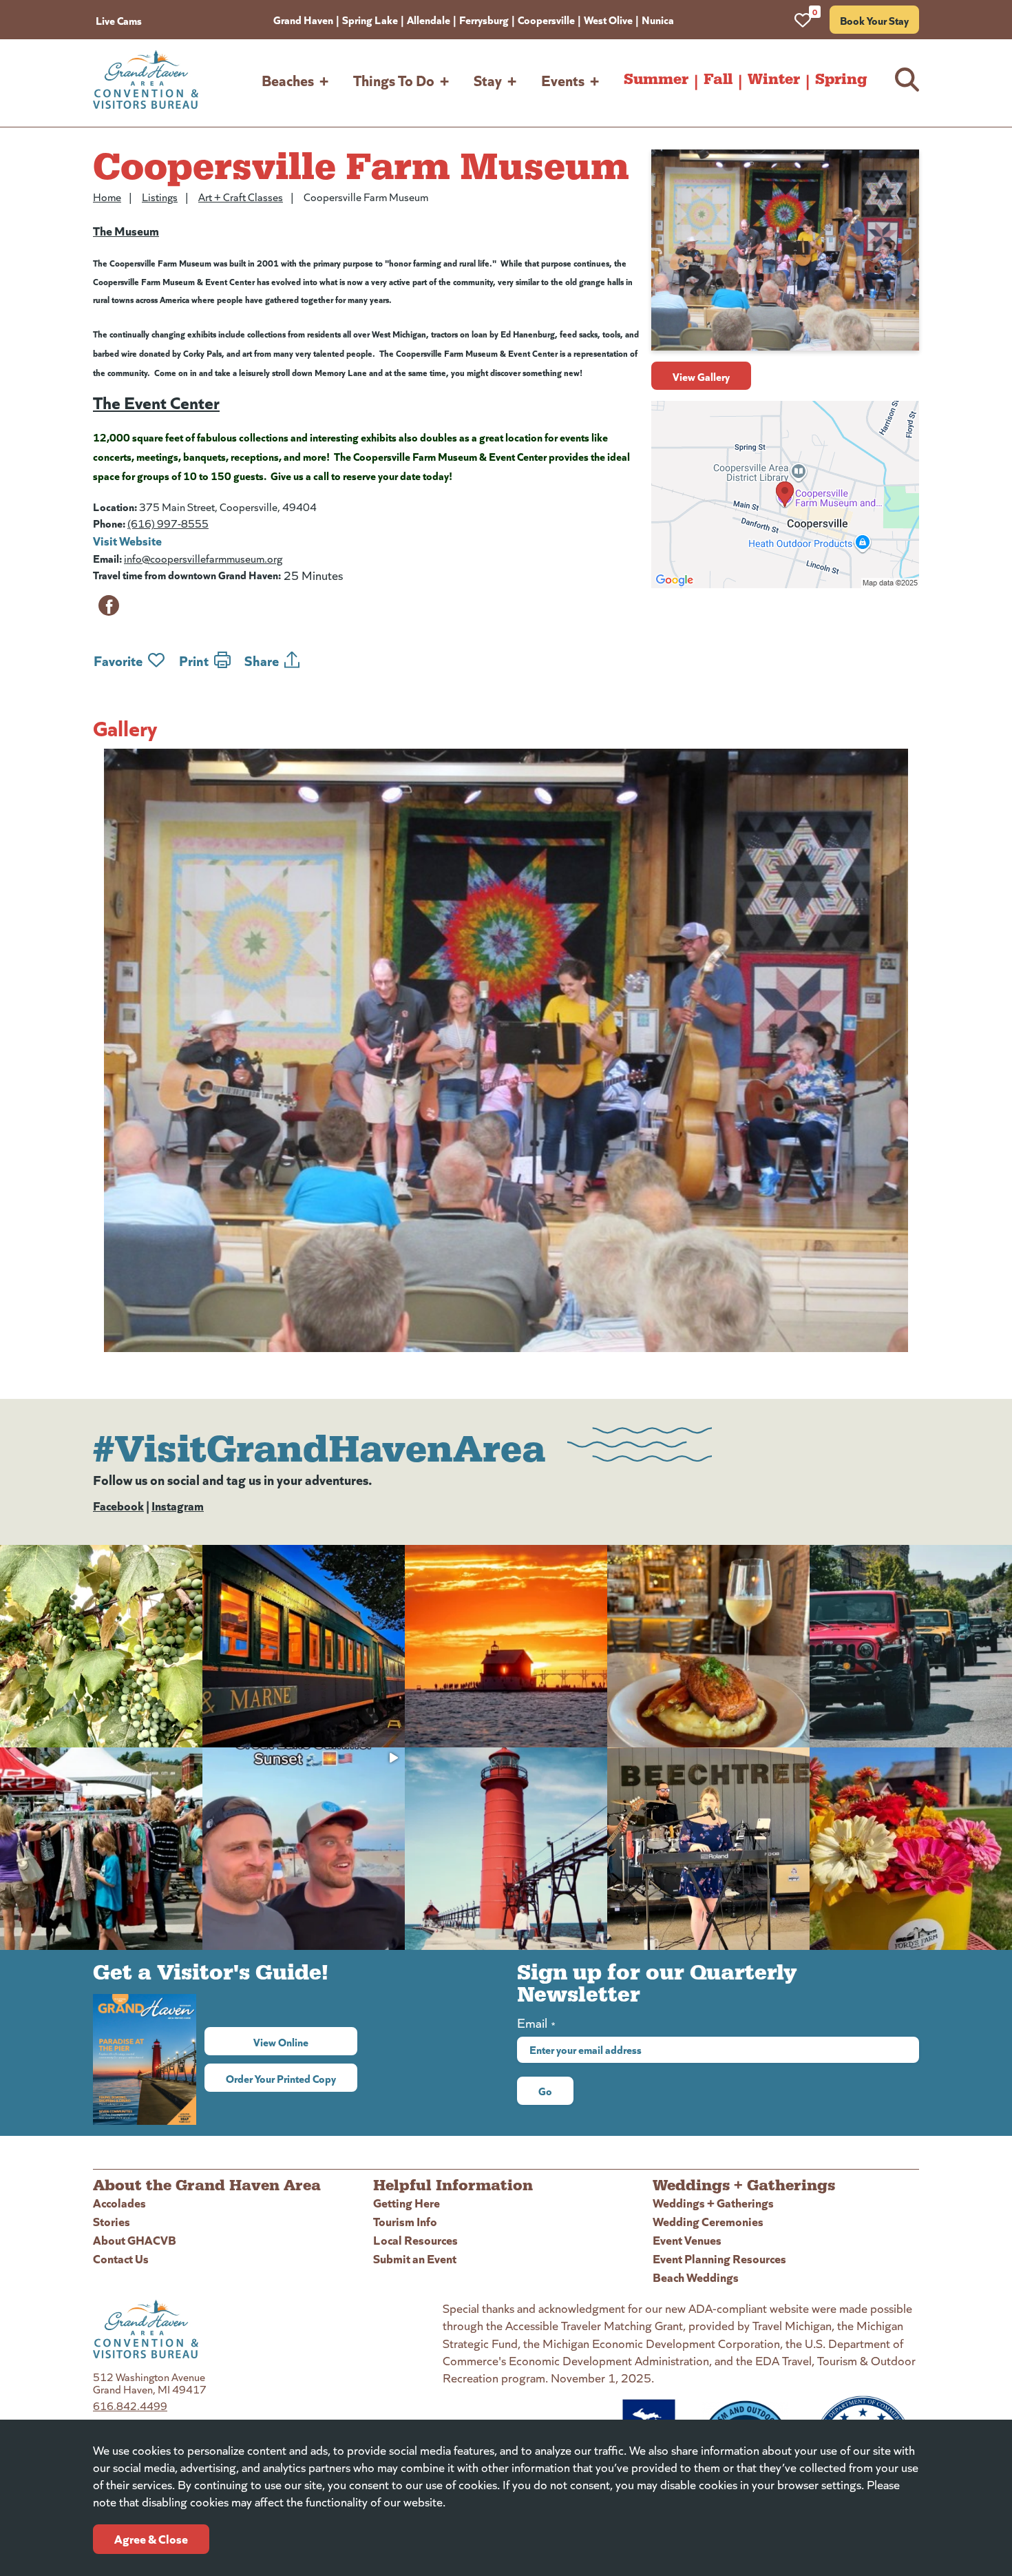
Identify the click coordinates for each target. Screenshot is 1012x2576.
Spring (841, 79)
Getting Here (407, 2202)
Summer (656, 79)
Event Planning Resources (719, 2258)
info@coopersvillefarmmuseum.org (203, 558)
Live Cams (119, 20)
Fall (718, 79)
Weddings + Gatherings (713, 2202)
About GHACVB (135, 2240)
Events (563, 80)
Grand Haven (303, 19)
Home (107, 197)
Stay (488, 80)
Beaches (288, 80)
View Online (305, 2042)
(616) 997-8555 (168, 523)
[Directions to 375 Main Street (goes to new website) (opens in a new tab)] (785, 495)
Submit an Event (415, 2258)
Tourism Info (405, 2221)
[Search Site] (907, 80)
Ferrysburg (484, 19)
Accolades (119, 2202)
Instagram (178, 1505)
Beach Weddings (696, 2277)
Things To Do (394, 80)
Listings (160, 197)
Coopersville (546, 19)
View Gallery (701, 376)
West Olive (608, 19)
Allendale (429, 19)
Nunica (658, 19)
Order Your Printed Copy (281, 2078)
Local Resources (415, 2240)
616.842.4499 (130, 2406)
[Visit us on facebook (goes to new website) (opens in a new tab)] (109, 605)
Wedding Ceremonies (708, 2221)
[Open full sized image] (506, 1050)
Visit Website (127, 540)
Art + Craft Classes (241, 197)
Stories (112, 2221)
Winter (774, 79)
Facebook (118, 1505)
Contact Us (121, 2258)
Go (545, 2090)
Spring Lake (370, 19)
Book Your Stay (874, 20)
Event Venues (687, 2240)
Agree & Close (151, 2538)
